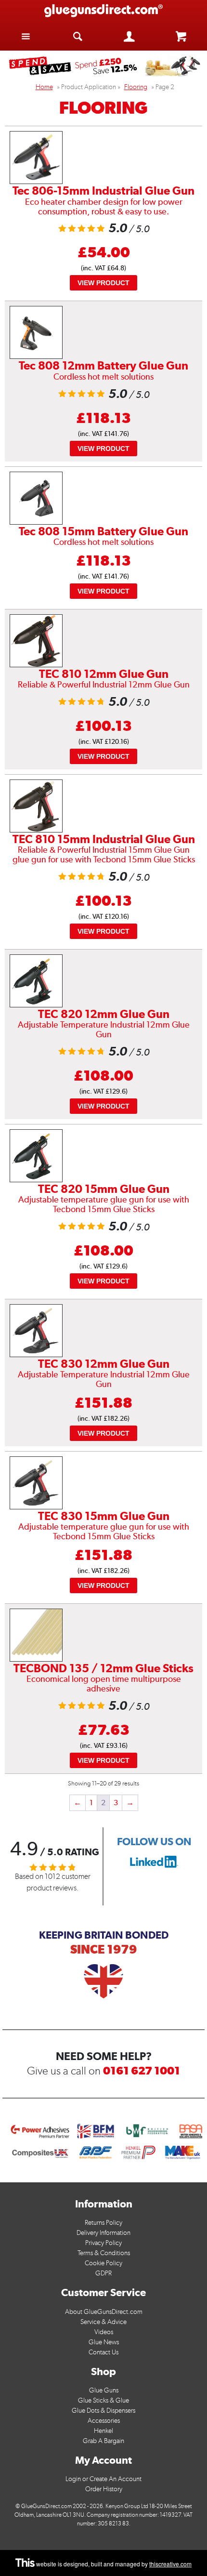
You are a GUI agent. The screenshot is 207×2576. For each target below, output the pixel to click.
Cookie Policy (103, 2263)
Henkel (103, 2431)
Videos (104, 2332)
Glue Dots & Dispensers (103, 2411)
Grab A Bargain (103, 2441)
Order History (104, 2489)
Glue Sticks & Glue (103, 2400)
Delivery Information (103, 2233)
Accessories (104, 2421)
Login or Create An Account (103, 2479)
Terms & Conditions (104, 2253)
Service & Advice (103, 2322)
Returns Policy (103, 2223)
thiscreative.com (170, 2564)
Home (44, 87)
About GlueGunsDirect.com (104, 2312)
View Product (103, 283)
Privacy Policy (103, 2243)
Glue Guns (104, 2390)
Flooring (136, 87)
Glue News (104, 2342)
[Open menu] (26, 36)
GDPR (103, 2273)
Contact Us (103, 2352)
